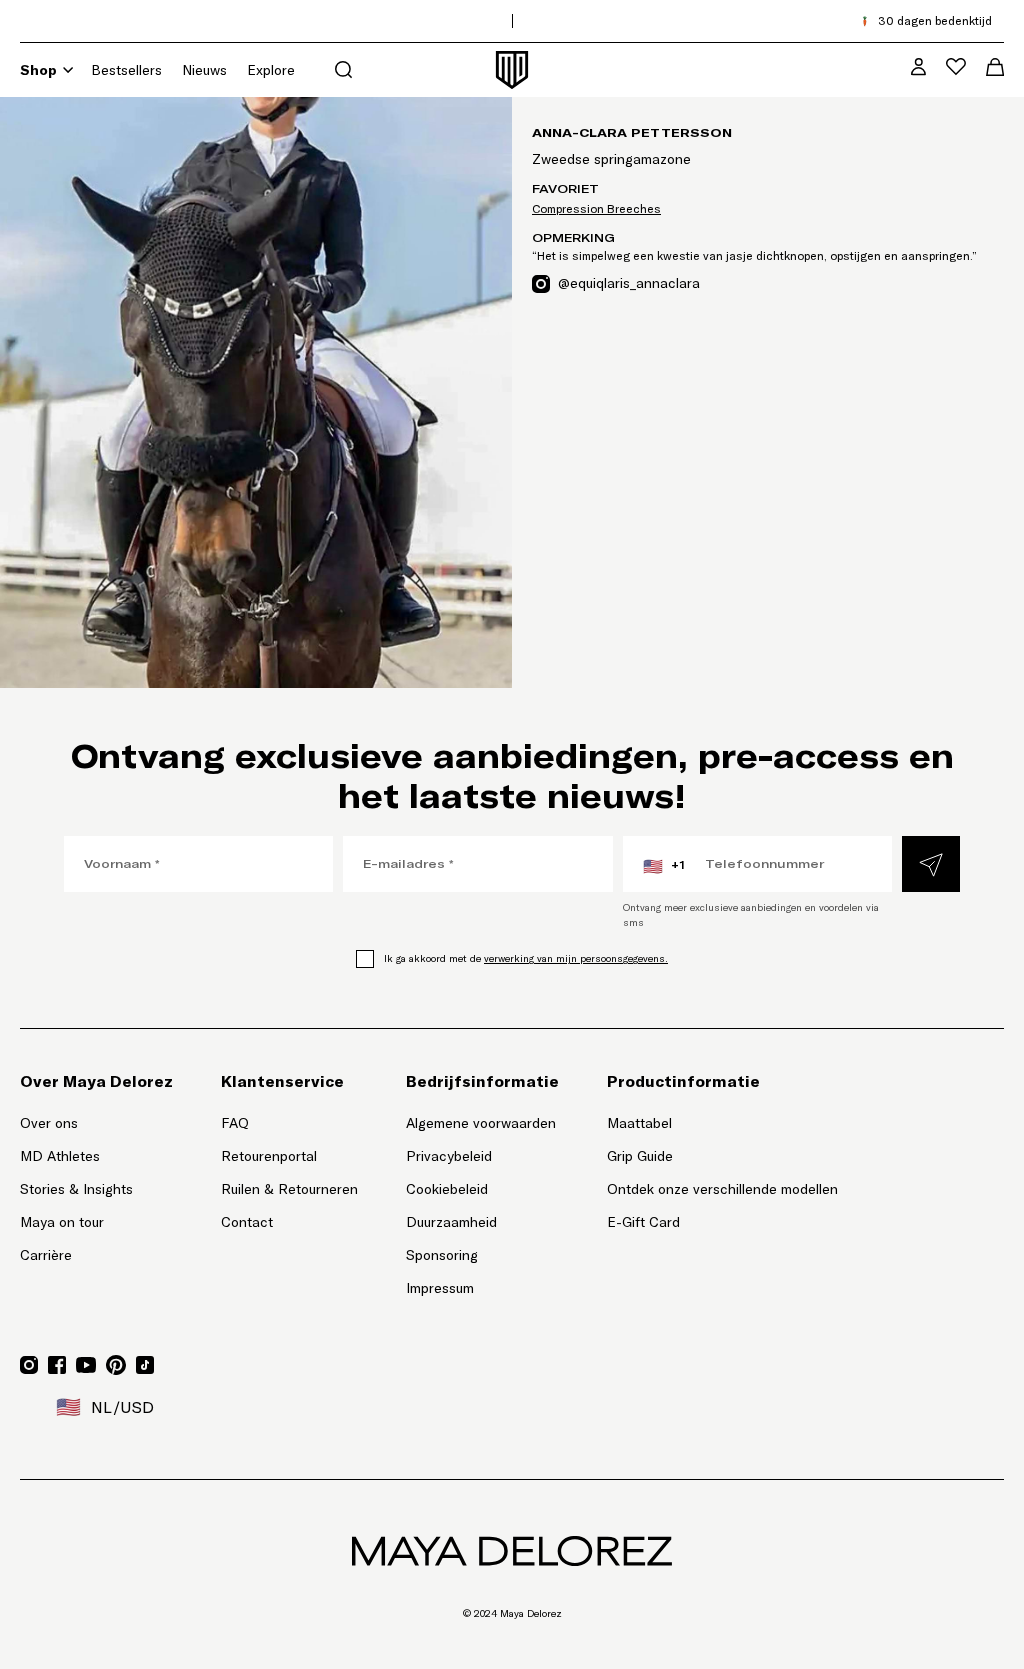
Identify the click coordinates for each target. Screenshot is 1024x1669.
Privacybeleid (449, 1156)
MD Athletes (60, 1156)
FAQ (235, 1123)
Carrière (46, 1255)
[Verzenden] (931, 864)
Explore (271, 70)
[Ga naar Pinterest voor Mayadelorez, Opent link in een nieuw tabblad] (116, 1365)
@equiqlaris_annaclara (629, 282)
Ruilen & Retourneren (289, 1189)
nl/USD (105, 1407)
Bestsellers (126, 70)
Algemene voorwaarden (481, 1123)
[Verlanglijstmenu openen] (956, 66)
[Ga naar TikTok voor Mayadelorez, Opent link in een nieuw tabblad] (145, 1365)
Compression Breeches (596, 208)
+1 (664, 866)
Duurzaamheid (451, 1222)
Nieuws (204, 70)
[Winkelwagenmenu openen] (995, 67)
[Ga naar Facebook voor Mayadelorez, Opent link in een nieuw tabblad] (57, 1365)
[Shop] (68, 70)
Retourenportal (289, 1155)
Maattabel (639, 1123)
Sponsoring (442, 1255)
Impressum (440, 1288)
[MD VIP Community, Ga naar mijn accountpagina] (918, 66)
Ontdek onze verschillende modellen (722, 1189)
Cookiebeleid (447, 1189)
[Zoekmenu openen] (343, 69)
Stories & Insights (76, 1189)
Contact (247, 1222)
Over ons (49, 1123)
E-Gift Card (643, 1222)
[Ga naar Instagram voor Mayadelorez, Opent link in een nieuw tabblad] (29, 1365)
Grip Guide (640, 1156)
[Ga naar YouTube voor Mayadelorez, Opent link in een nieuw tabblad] (86, 1365)
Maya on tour (62, 1222)
